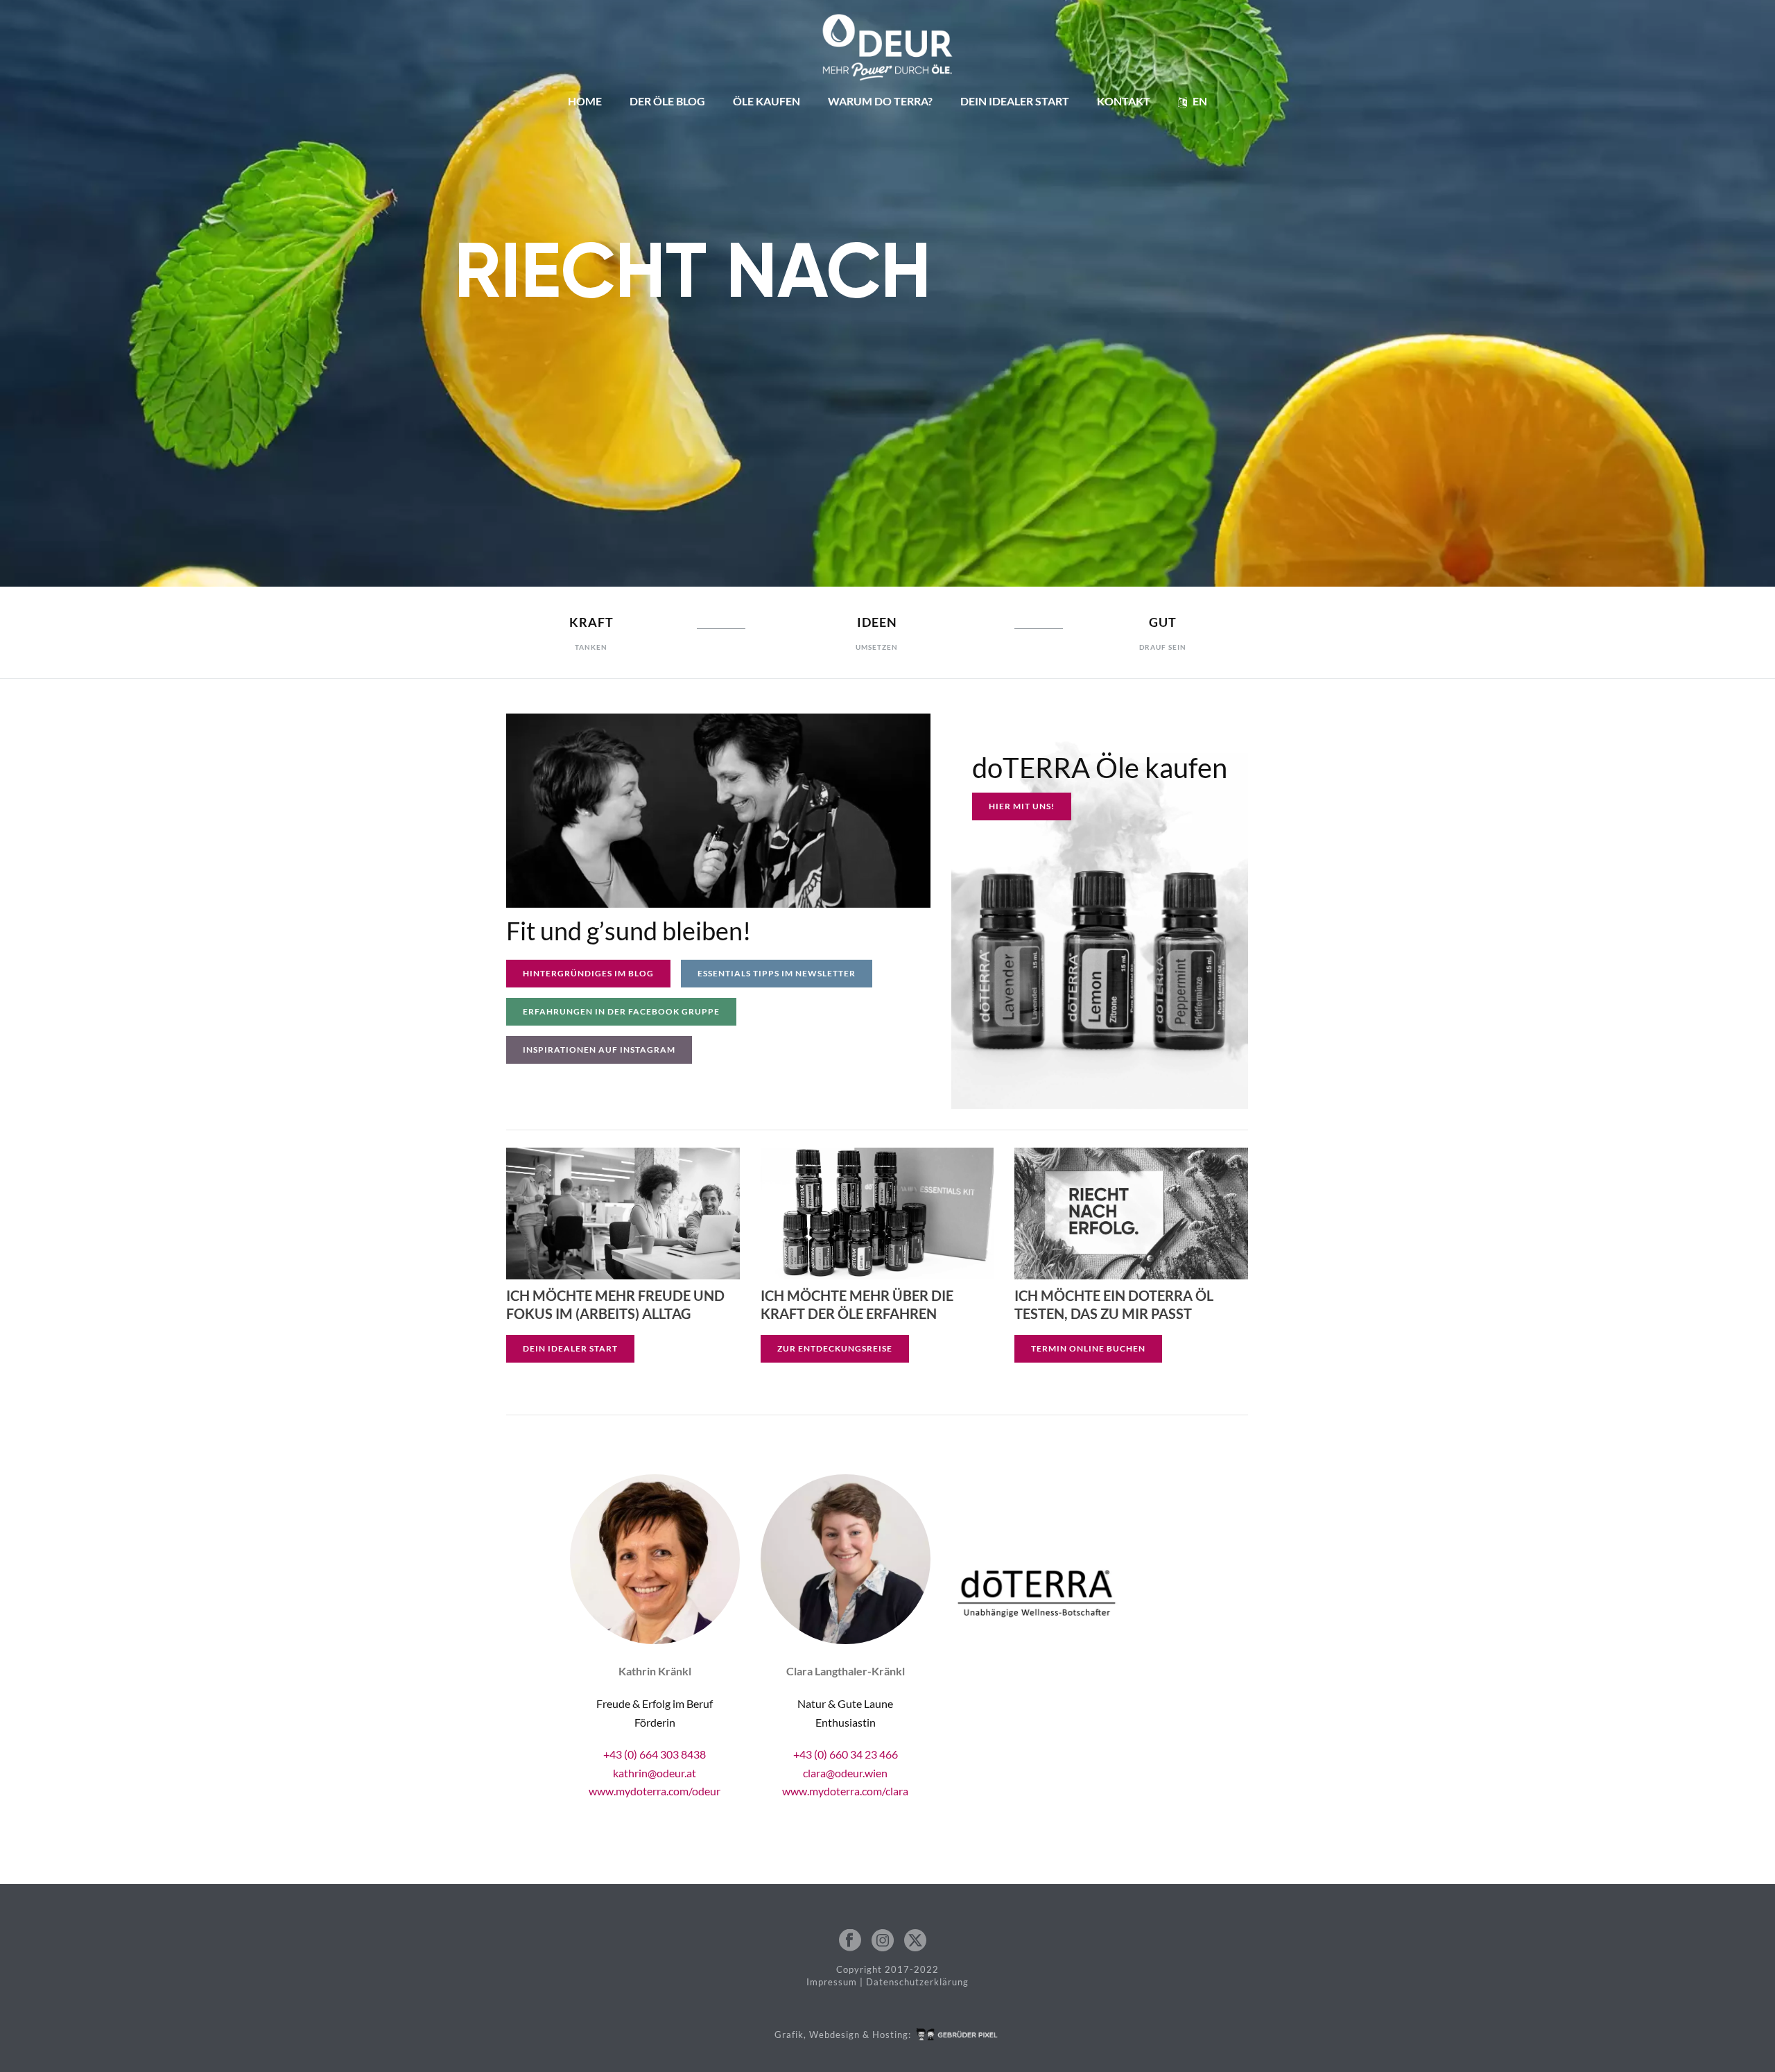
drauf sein (1163, 647)
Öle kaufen (767, 101)
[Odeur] (888, 42)
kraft (591, 622)
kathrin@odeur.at (655, 1773)
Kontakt (1124, 101)
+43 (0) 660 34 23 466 (846, 1754)
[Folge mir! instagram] (883, 1941)
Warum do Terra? (880, 101)
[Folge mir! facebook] (850, 1941)
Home (585, 101)
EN (1200, 101)
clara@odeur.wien (845, 1773)
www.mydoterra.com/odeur (655, 1791)
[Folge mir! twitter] (915, 1941)
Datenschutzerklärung (917, 1982)
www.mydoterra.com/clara (845, 1791)
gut (1163, 622)
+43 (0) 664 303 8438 (655, 1754)
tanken (591, 647)
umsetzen (877, 647)
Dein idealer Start (1015, 101)
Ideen (877, 622)
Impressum (832, 1982)
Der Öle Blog (667, 101)
